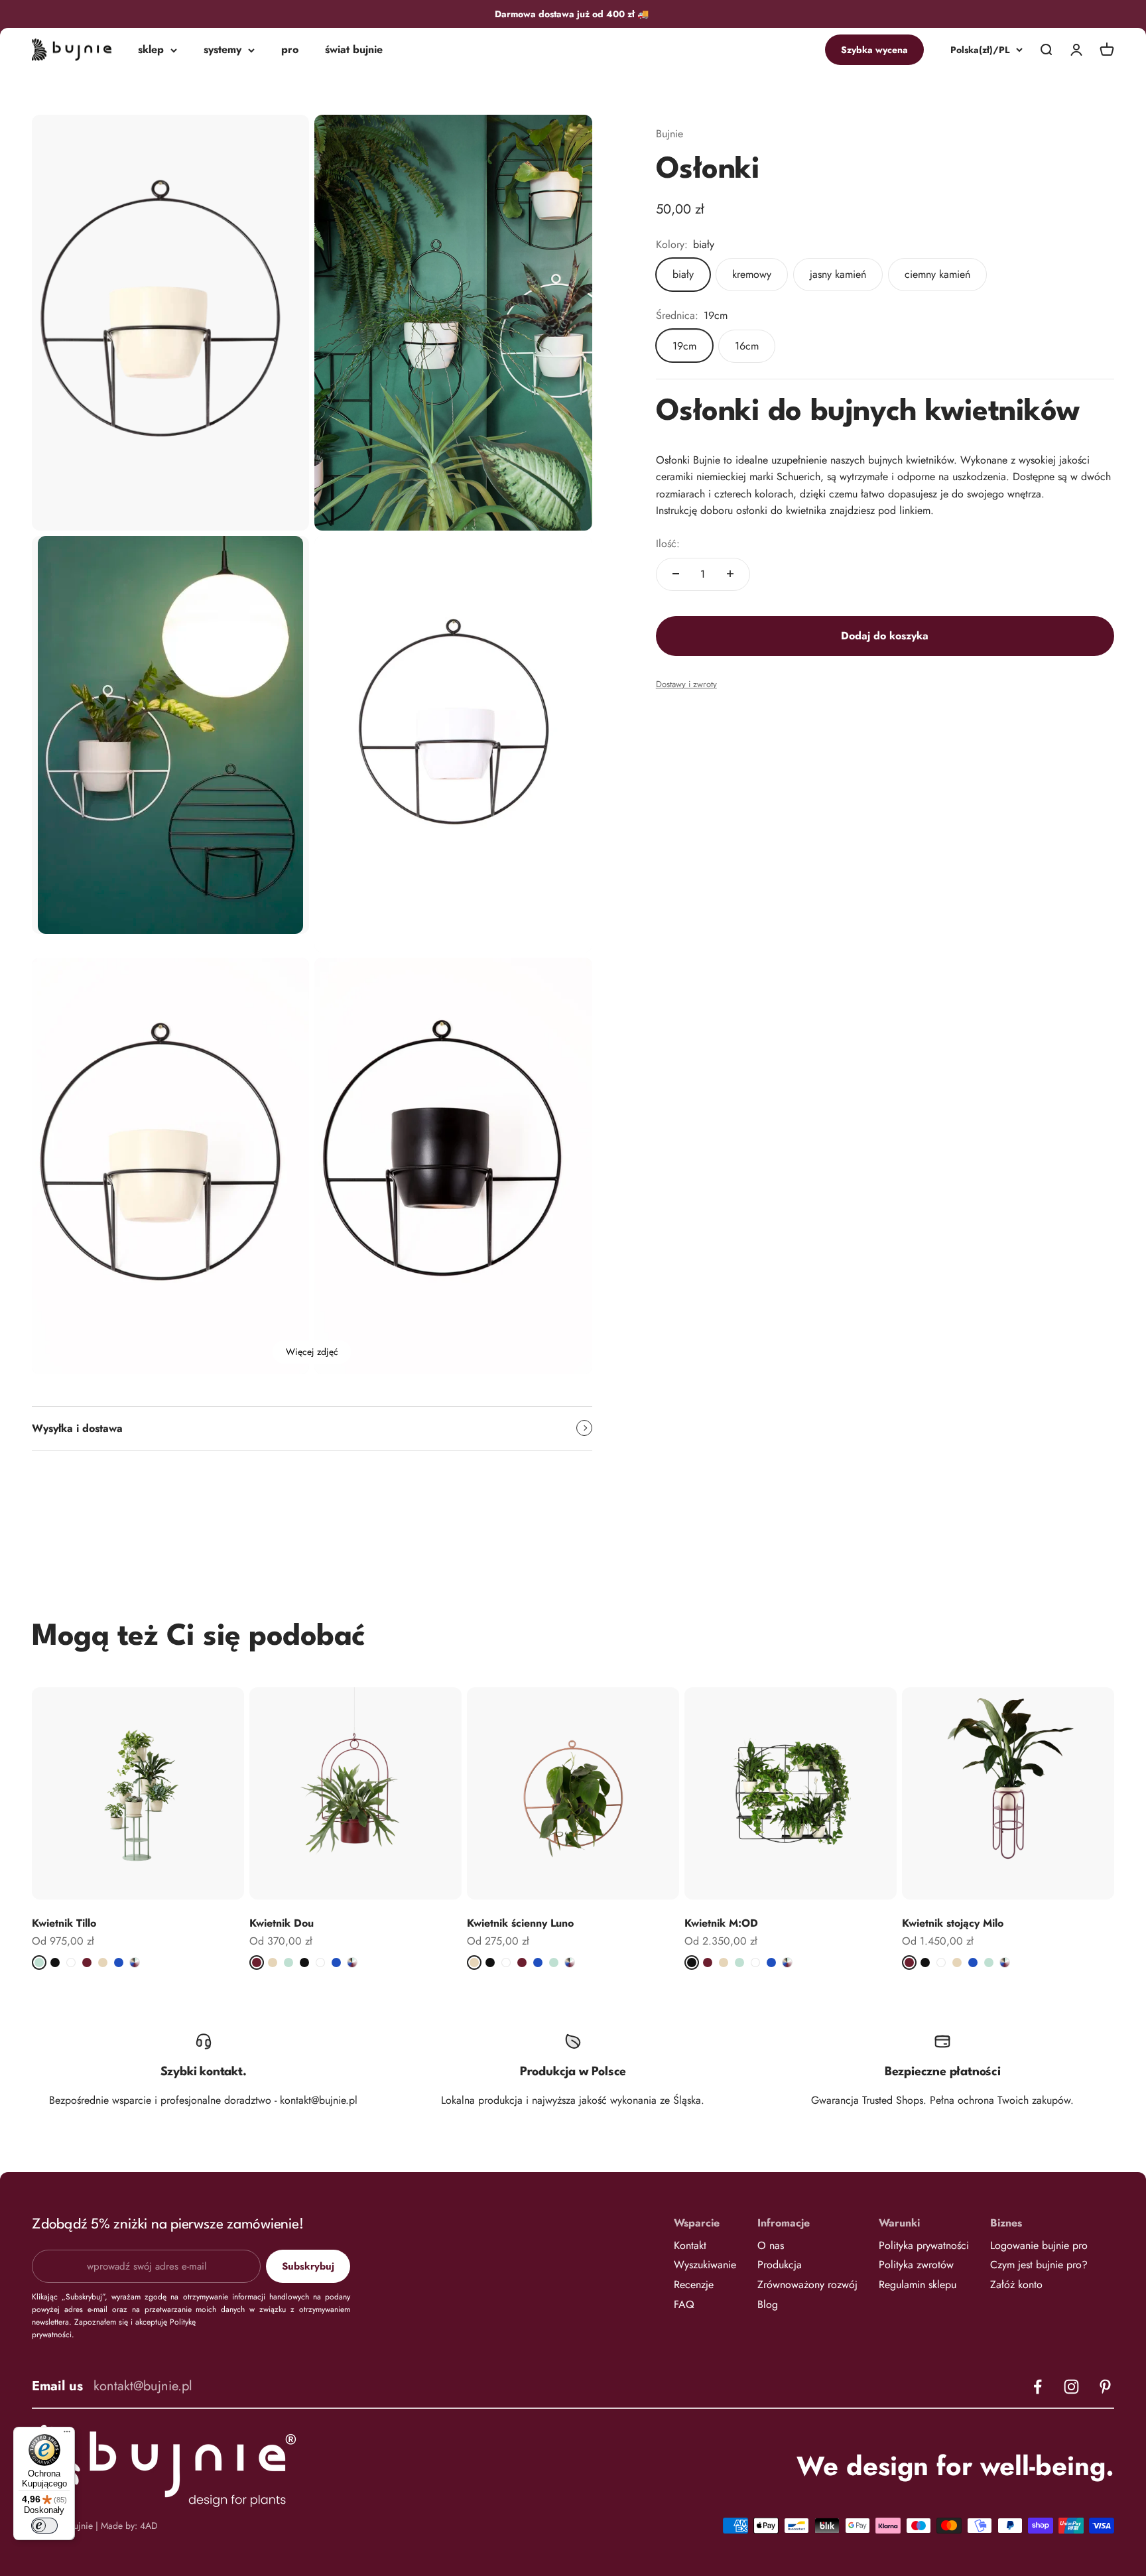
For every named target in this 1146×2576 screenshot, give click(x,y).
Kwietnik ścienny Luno (520, 1923)
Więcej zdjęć (312, 1352)
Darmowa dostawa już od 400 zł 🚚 (573, 14)
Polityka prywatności (924, 2245)
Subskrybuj (308, 2266)
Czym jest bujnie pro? (1039, 2265)
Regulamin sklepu (918, 2285)
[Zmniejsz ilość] (676, 574)
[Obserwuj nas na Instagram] (1071, 2387)
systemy (223, 50)
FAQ (684, 2304)
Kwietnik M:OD (721, 1923)
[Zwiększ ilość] (730, 574)
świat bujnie (354, 50)
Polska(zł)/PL (980, 50)
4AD (149, 2526)
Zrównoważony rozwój (807, 2285)
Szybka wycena (874, 50)
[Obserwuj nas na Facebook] (1038, 2387)
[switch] (44, 2526)
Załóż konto (1016, 2285)
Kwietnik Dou (282, 1923)
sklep (151, 50)
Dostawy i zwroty (686, 684)
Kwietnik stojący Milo (953, 1923)
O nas (771, 2245)
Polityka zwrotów (916, 2265)
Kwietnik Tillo (64, 1923)
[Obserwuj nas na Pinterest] (1105, 2387)
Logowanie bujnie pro (1039, 2245)
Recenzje (694, 2285)
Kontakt (690, 2245)
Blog (768, 2304)
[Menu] (67, 2435)
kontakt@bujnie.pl (143, 2386)
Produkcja (780, 2265)
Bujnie (669, 134)
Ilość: (668, 544)
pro (290, 50)
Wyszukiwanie (705, 2265)
